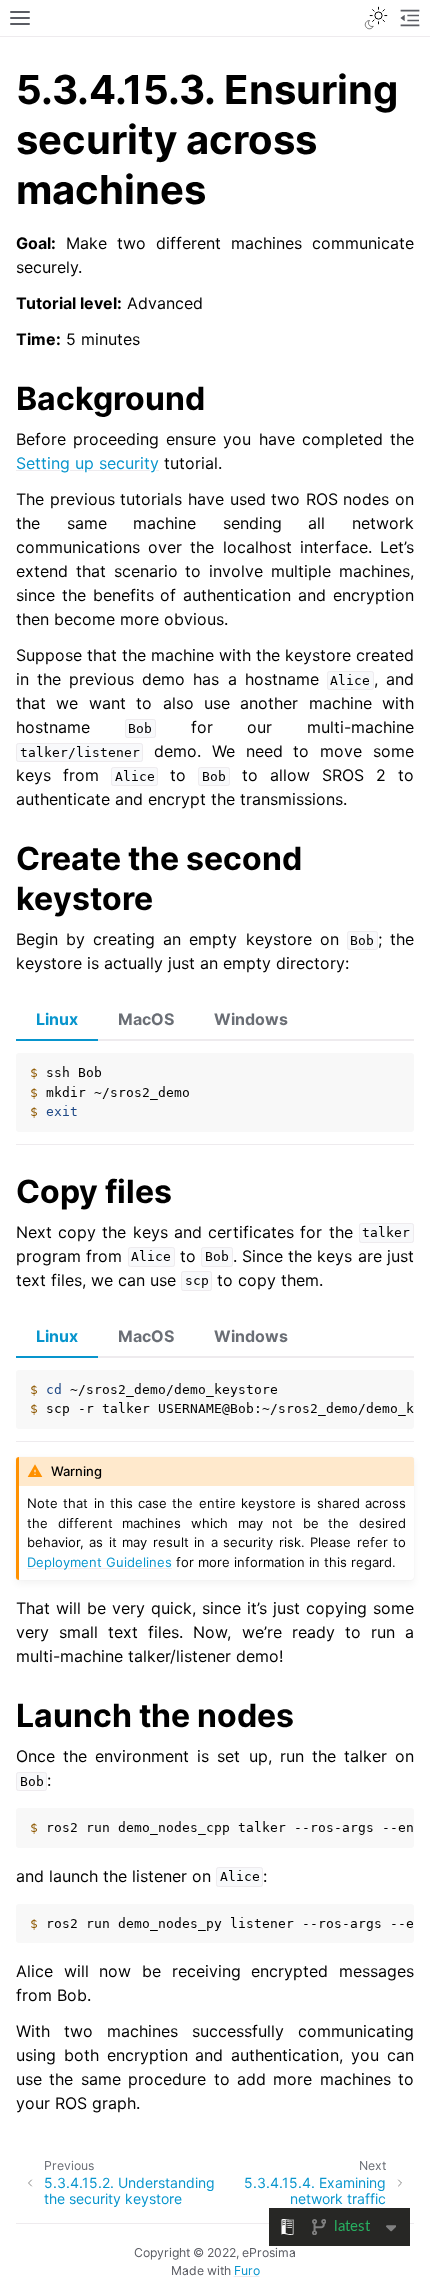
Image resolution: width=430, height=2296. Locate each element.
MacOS (146, 1019)
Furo (247, 2270)
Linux (57, 1019)
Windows (251, 1019)
